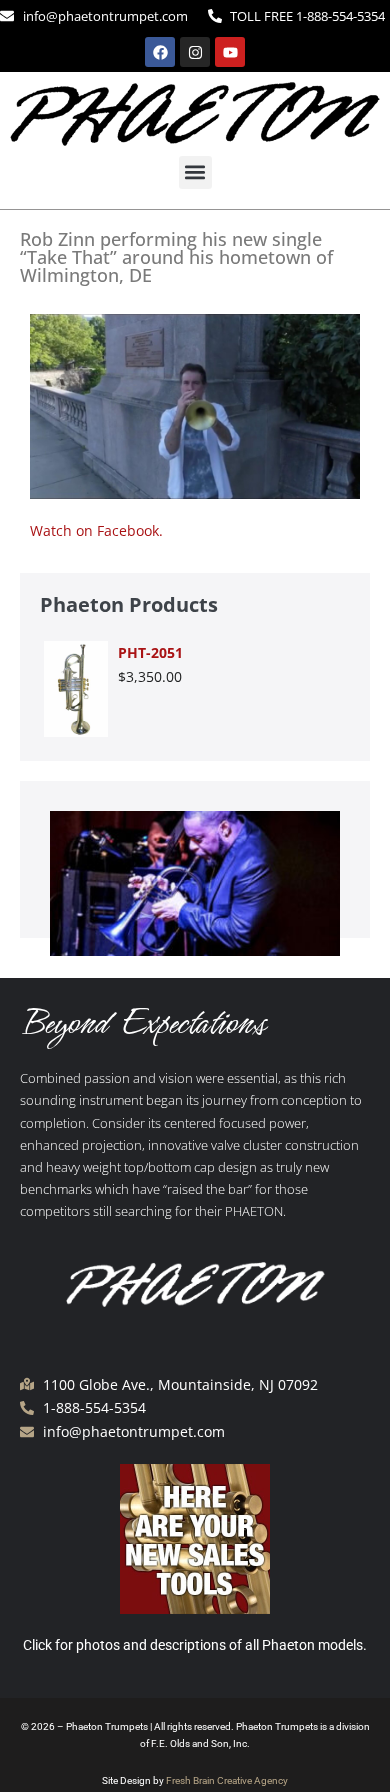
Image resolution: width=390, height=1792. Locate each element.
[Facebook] (160, 52)
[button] (195, 172)
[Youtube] (230, 52)
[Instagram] (195, 52)
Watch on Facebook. (96, 530)
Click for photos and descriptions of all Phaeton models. (195, 1645)
